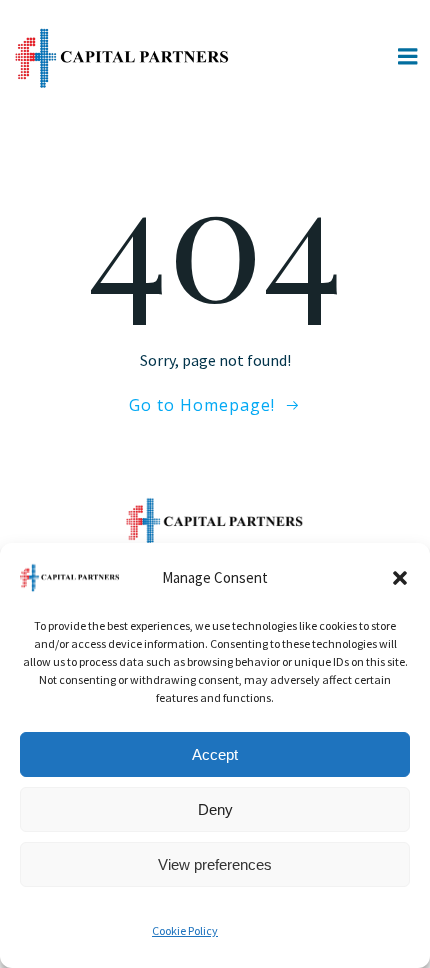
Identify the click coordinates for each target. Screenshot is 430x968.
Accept (215, 754)
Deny (215, 809)
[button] (400, 578)
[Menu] (408, 57)
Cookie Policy (185, 930)
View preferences (215, 864)
